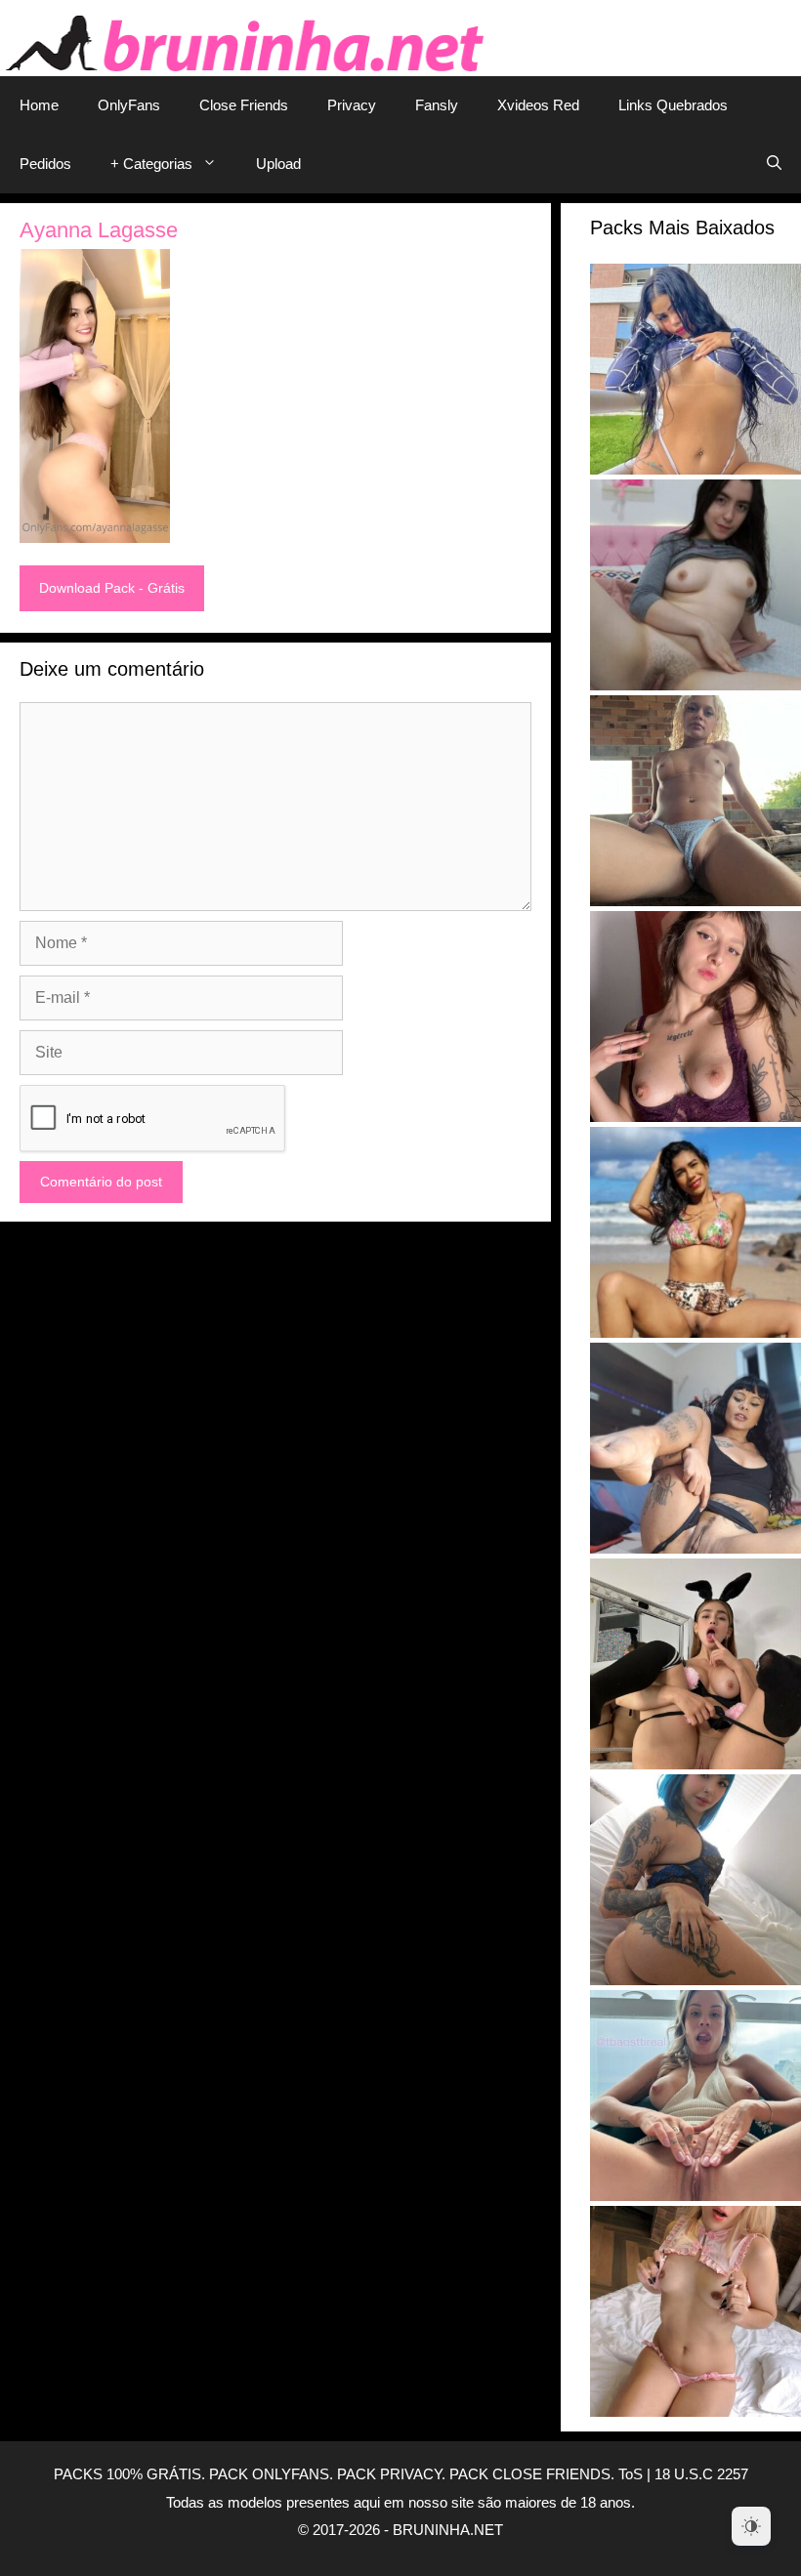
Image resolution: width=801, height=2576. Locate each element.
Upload (278, 164)
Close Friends (244, 105)
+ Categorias (151, 164)
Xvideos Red (538, 105)
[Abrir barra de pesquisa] (774, 164)
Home (39, 105)
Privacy (352, 105)
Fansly (437, 105)
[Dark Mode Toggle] (751, 2526)
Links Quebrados (673, 105)
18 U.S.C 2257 (701, 2474)
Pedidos (45, 164)
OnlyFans (129, 105)
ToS (631, 2474)
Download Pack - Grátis (112, 588)
